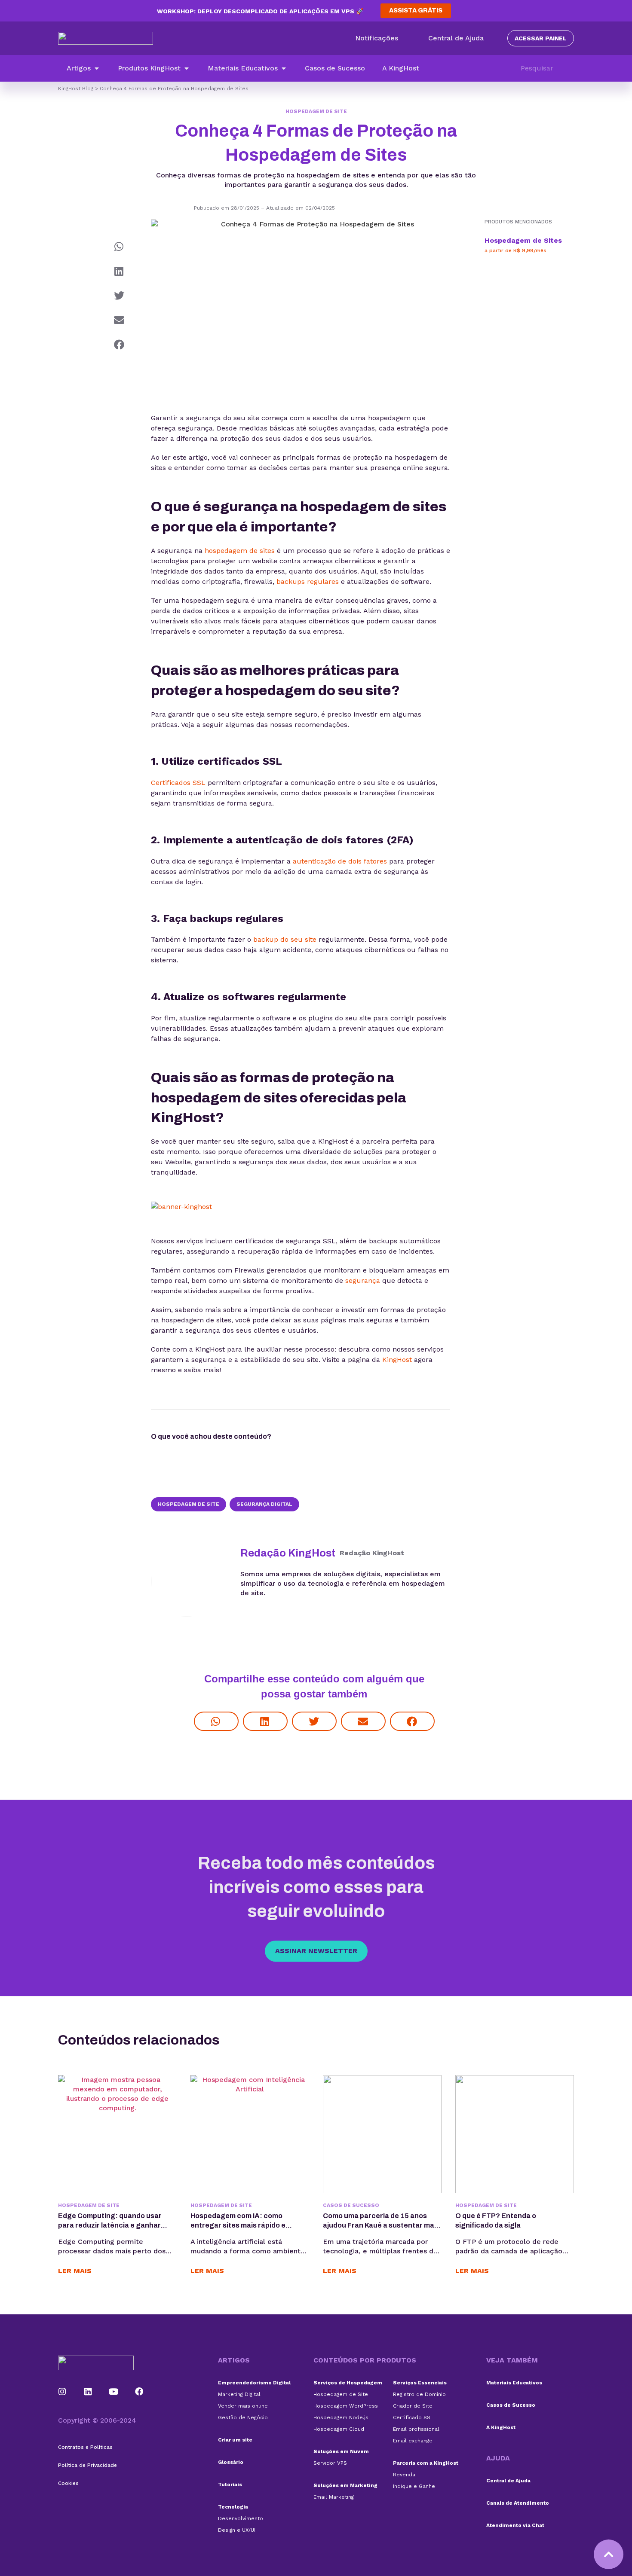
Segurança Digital (264, 1504)
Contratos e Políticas (85, 2447)
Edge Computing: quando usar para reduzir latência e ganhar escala (110, 2225)
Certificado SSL (413, 2417)
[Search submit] (570, 68)
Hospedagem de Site (316, 111)
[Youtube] (114, 2392)
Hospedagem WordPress (346, 2406)
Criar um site (235, 2440)
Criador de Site (413, 2406)
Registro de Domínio (419, 2394)
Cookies (68, 2483)
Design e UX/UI (237, 2530)
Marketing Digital (239, 2394)
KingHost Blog (76, 89)
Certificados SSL (178, 783)
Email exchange (413, 2441)
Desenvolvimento (241, 2518)
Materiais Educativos (514, 2383)
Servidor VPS (330, 2463)
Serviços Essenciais (420, 2383)
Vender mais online (243, 2406)
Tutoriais (230, 2484)
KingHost (397, 1360)
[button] (84, 68)
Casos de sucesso (351, 2205)
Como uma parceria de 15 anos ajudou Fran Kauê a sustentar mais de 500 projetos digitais (381, 2225)
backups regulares (308, 581)
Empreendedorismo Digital (254, 2383)
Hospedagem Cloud (339, 2429)
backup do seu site (285, 939)
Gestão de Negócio (243, 2417)
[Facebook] (139, 2392)
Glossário (231, 2462)
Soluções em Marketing (345, 2485)
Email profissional (416, 2429)
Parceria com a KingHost (426, 2463)
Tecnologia (233, 2507)
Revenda (404, 2475)
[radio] (295, 1438)
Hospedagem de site (189, 1504)
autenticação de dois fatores (340, 861)
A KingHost (501, 2427)
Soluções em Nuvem (341, 2451)
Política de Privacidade (87, 2465)
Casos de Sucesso (511, 2405)
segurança (363, 1280)
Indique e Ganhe (414, 2486)
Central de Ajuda (508, 2481)
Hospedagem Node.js (341, 2417)
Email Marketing (334, 2497)
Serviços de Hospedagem (348, 2383)
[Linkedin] (88, 2392)
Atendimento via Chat (515, 2525)
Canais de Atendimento (518, 2503)
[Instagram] (62, 2392)
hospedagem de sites (240, 551)
